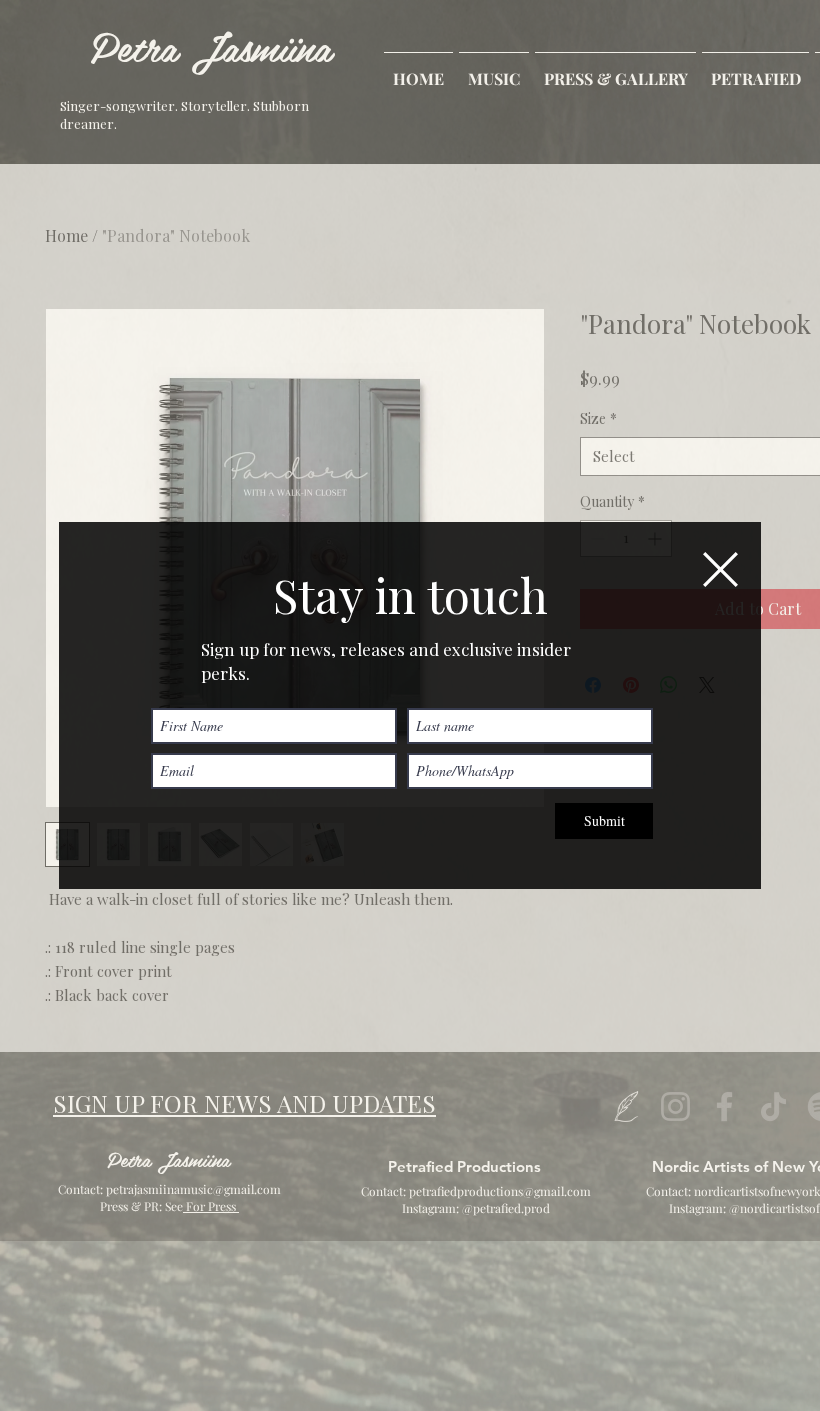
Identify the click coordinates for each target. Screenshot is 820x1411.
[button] (720, 569)
